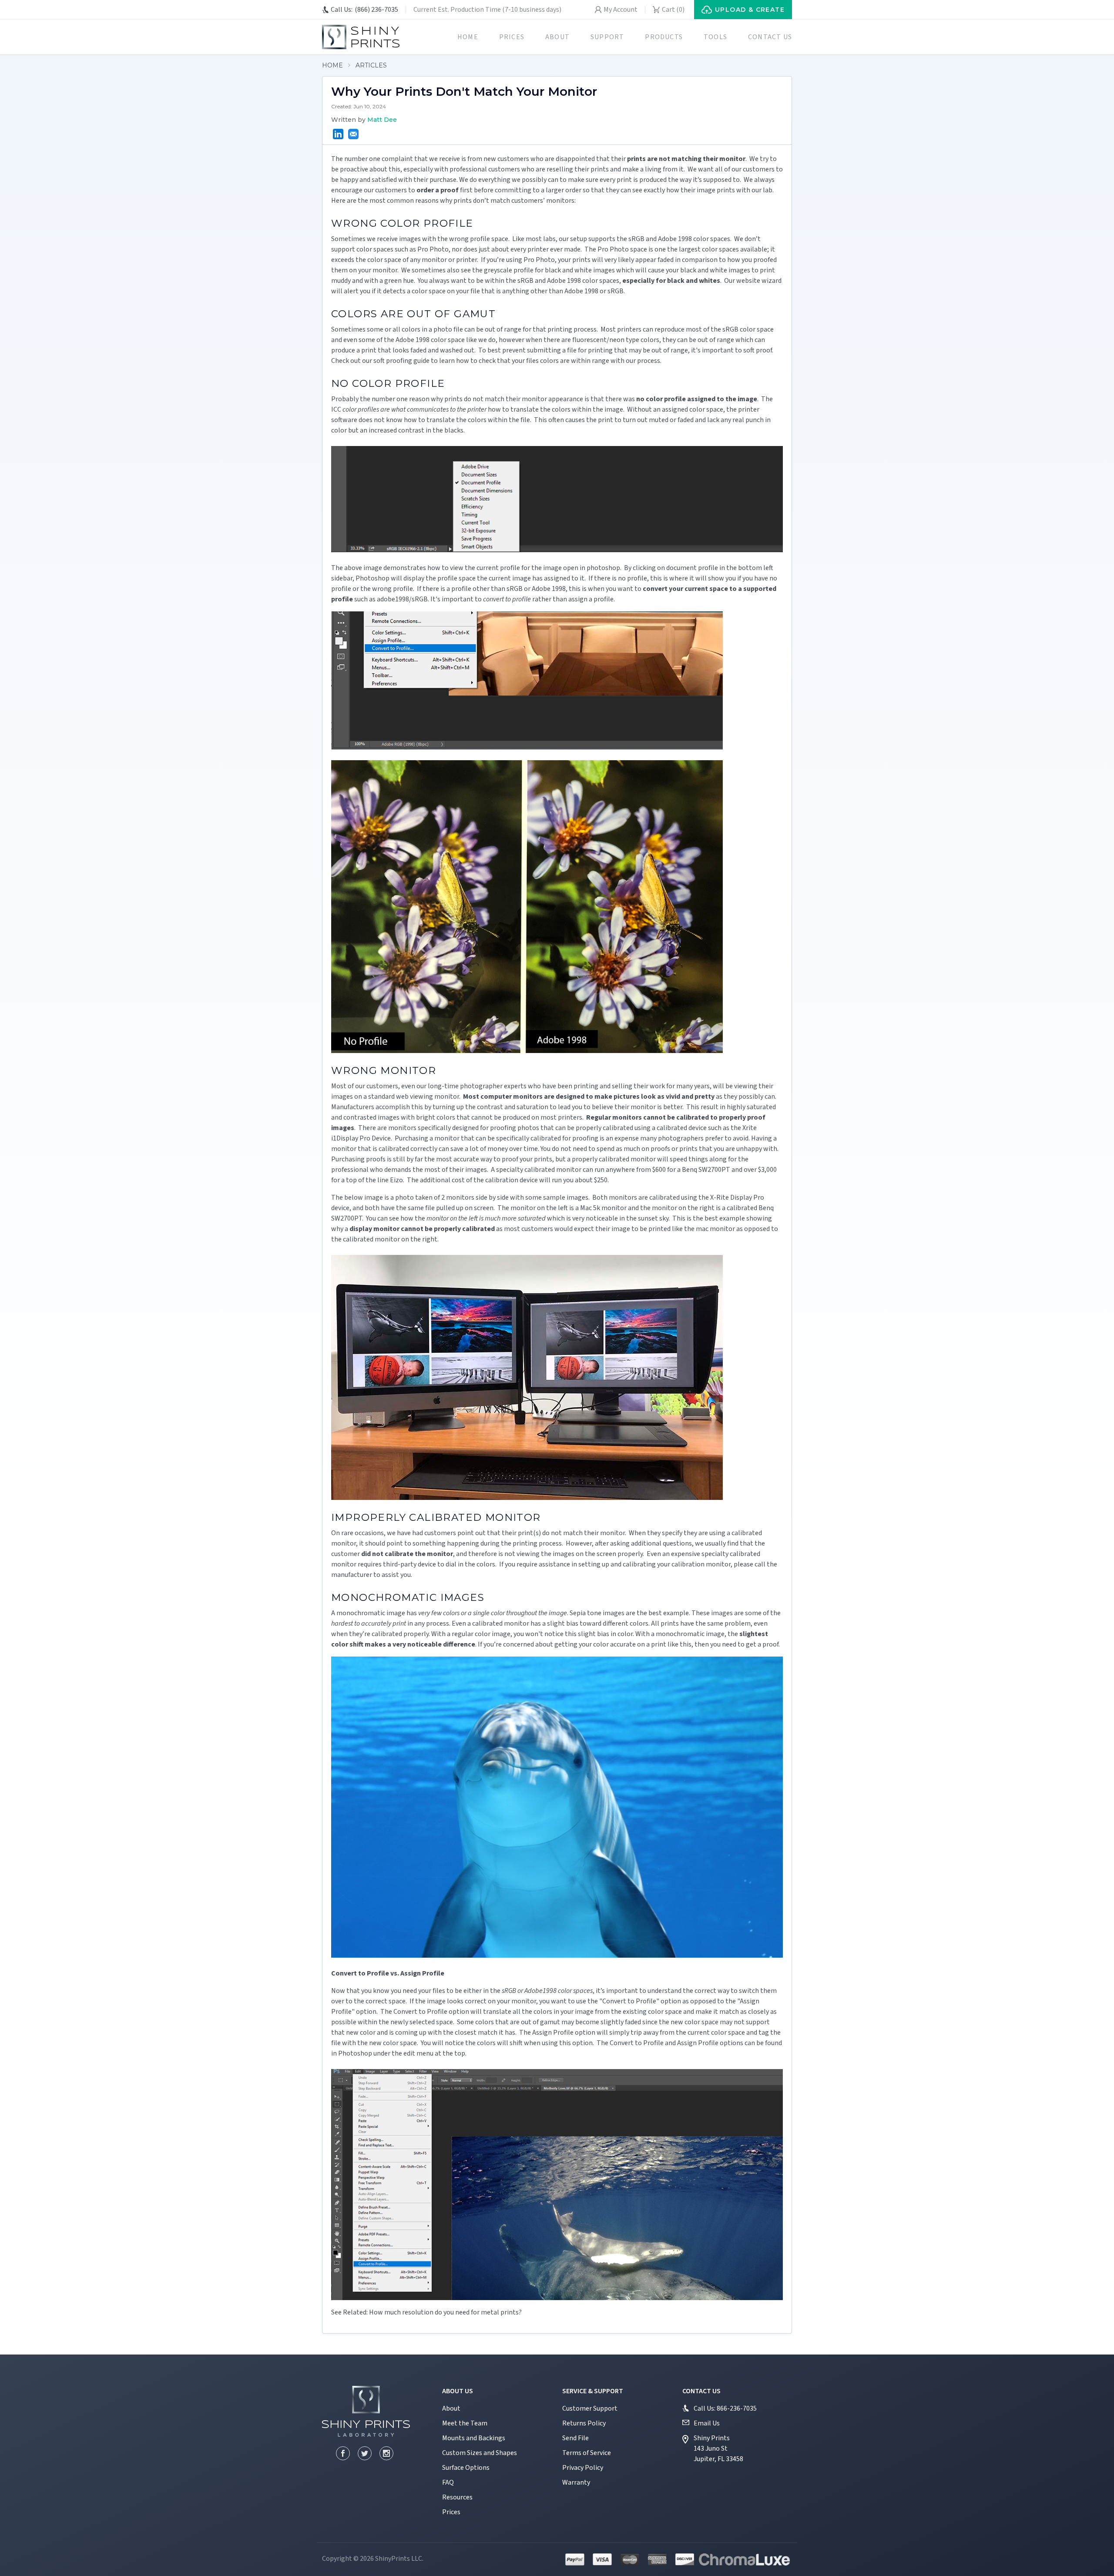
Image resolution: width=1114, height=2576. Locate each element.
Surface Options (466, 2468)
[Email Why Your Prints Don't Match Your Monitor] (353, 134)
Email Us (707, 2423)
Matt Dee (382, 120)
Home (468, 37)
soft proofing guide (401, 361)
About (557, 37)
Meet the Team (465, 2423)
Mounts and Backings (474, 2438)
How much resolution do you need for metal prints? (445, 2312)
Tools (715, 37)
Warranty (576, 2482)
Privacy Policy (583, 2468)
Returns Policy (584, 2423)
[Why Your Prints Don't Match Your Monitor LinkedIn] (338, 134)
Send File (575, 2438)
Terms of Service (587, 2453)
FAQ (448, 2482)
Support (607, 37)
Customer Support (590, 2408)
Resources (457, 2497)
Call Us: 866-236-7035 (725, 2408)
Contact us (770, 37)
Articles (371, 65)
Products (664, 37)
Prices (512, 37)
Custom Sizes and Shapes (480, 2453)
